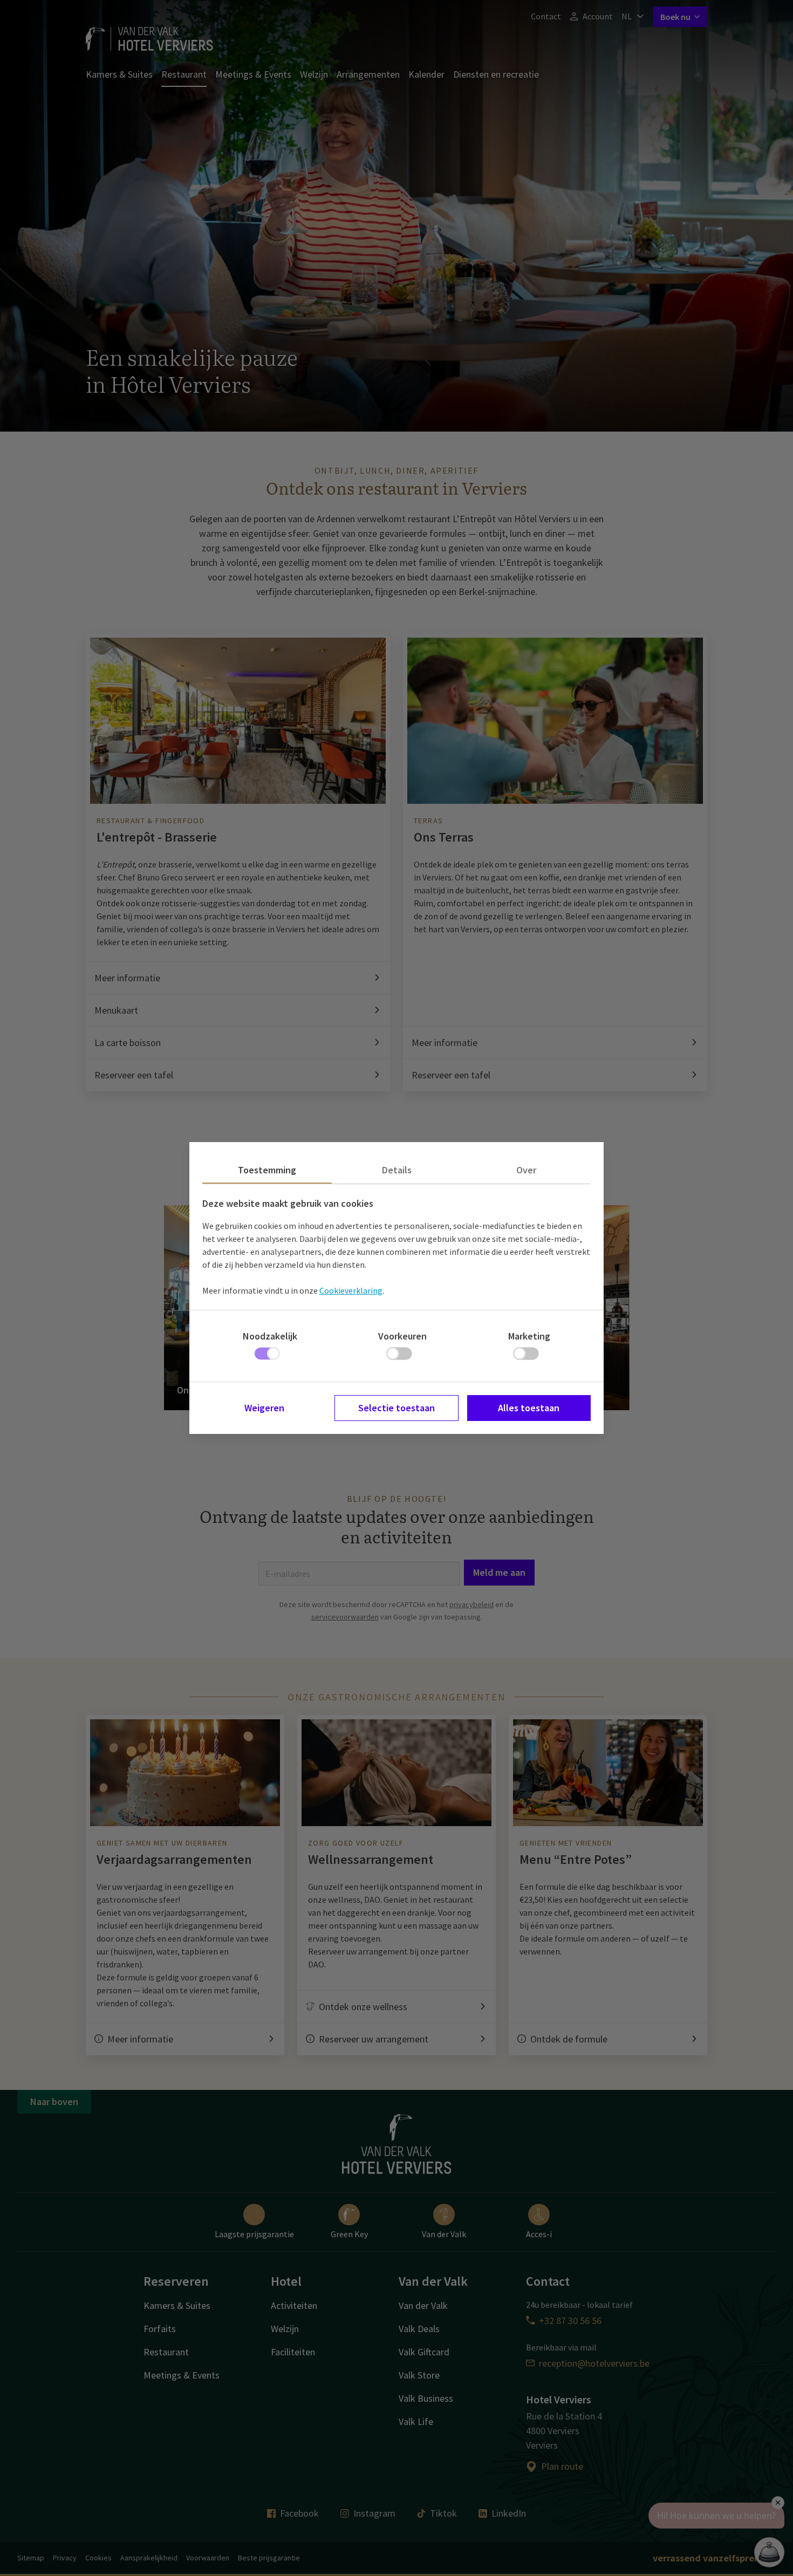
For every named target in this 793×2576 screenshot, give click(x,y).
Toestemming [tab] (267, 1170)
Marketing (529, 1336)
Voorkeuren (402, 1336)
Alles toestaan (529, 1408)
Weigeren (264, 1408)
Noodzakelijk (270, 1336)
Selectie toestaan (396, 1408)
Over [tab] (526, 1170)
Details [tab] (397, 1170)
